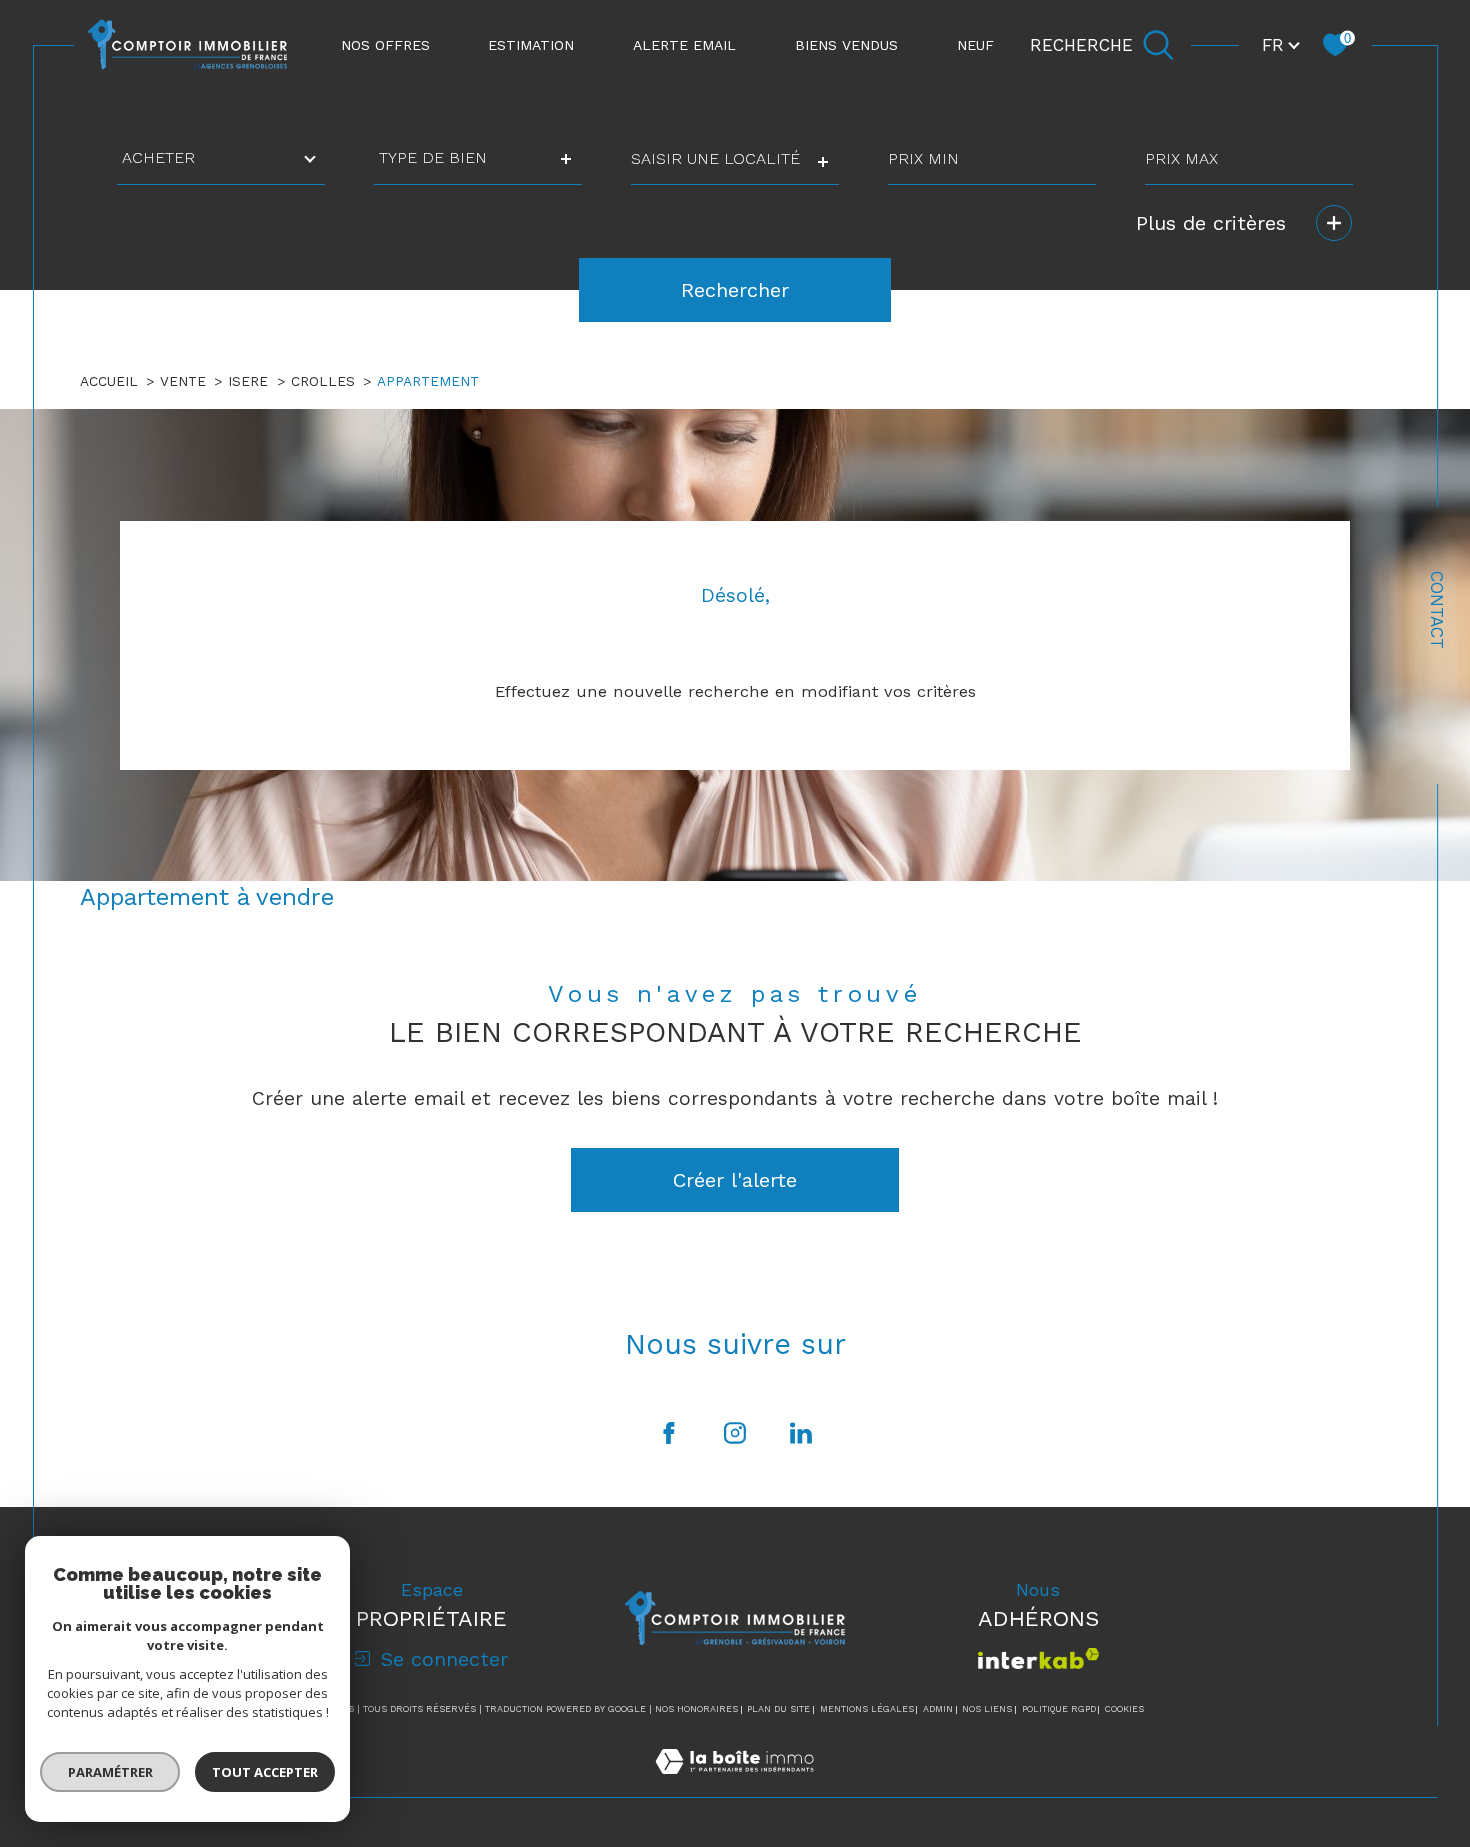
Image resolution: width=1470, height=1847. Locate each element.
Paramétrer (110, 1772)
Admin (938, 1709)
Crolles (323, 381)
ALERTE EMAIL (684, 45)
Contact (1437, 610)
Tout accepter (265, 1772)
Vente (183, 381)
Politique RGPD (1059, 1709)
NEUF (975, 45)
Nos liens (987, 1709)
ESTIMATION (531, 45)
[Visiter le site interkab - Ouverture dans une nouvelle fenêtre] (1038, 1658)
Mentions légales (867, 1709)
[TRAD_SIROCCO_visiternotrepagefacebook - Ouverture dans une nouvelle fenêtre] (669, 1433)
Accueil (109, 381)
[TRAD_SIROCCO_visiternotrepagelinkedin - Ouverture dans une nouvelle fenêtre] (801, 1433)
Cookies (1124, 1709)
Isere (248, 381)
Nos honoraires (696, 1709)
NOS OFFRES (385, 45)
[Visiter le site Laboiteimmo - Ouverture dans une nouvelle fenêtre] (734, 1784)
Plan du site (778, 1709)
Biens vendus (846, 45)
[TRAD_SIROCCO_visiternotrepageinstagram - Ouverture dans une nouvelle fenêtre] (735, 1433)
